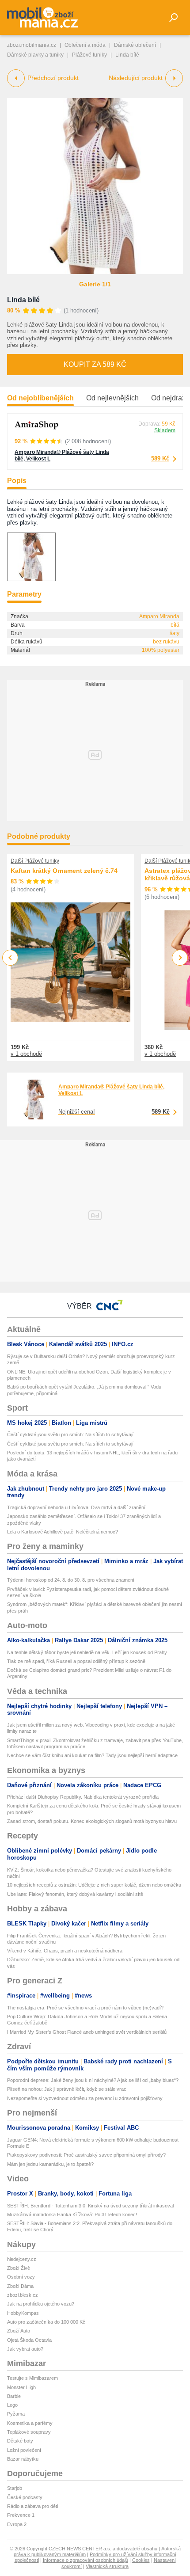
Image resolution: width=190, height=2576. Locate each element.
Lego (12, 2405)
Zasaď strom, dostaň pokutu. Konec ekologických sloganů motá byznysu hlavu (92, 1821)
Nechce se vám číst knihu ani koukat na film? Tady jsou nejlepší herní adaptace (92, 1755)
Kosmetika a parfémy (30, 2423)
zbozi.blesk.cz (23, 2295)
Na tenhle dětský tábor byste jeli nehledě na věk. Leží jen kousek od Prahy (87, 1652)
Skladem (165, 430)
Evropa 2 (17, 2524)
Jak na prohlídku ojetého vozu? (41, 2304)
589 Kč (160, 459)
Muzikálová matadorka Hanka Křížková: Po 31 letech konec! (72, 2215)
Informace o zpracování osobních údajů (85, 2560)
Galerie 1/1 (95, 284)
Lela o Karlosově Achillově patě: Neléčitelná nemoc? (63, 1532)
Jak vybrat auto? (25, 2349)
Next (180, 958)
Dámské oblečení (135, 45)
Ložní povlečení (24, 2450)
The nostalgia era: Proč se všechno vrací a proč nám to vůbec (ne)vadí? (85, 2008)
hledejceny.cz (22, 2259)
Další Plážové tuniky (35, 861)
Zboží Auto (19, 2331)
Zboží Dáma (20, 2286)
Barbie (14, 2396)
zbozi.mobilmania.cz (32, 45)
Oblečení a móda (85, 45)
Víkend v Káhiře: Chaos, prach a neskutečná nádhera (65, 1951)
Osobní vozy (21, 2277)
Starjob (15, 2488)
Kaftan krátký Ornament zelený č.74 (64, 871)
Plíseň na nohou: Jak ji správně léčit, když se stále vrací (67, 2089)
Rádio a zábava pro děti (32, 2506)
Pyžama (16, 2414)
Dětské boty (20, 2441)
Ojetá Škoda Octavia (29, 2340)
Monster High (21, 2387)
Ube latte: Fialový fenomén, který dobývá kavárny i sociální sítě (75, 1894)
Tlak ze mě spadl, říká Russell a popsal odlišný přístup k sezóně (76, 1661)
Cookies (141, 2560)
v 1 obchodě (26, 1054)
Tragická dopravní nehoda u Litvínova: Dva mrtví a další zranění (76, 1507)
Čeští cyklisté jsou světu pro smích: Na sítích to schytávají (70, 1434)
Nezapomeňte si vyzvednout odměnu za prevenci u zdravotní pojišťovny (85, 2098)
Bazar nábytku (23, 2459)
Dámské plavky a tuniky (35, 55)
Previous (10, 957)
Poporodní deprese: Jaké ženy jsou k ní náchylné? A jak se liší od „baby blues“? (93, 2080)
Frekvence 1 (21, 2515)
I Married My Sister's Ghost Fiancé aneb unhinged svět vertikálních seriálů (87, 2032)
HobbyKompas (23, 2313)
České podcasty (25, 2497)
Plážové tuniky (89, 55)
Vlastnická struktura (107, 2566)
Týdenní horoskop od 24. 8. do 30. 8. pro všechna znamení (71, 1580)
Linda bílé (23, 300)
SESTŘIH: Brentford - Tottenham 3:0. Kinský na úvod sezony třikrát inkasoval (90, 2206)
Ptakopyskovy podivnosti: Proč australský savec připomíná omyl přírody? (86, 2155)
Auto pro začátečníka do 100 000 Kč (46, 2322)
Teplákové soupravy (29, 2432)
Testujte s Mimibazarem (32, 2378)
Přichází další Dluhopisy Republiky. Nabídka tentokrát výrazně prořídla (83, 1797)
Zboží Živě (19, 2268)
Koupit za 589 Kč (95, 364)
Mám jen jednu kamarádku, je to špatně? (50, 2164)
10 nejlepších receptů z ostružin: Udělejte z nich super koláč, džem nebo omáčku (94, 1885)
